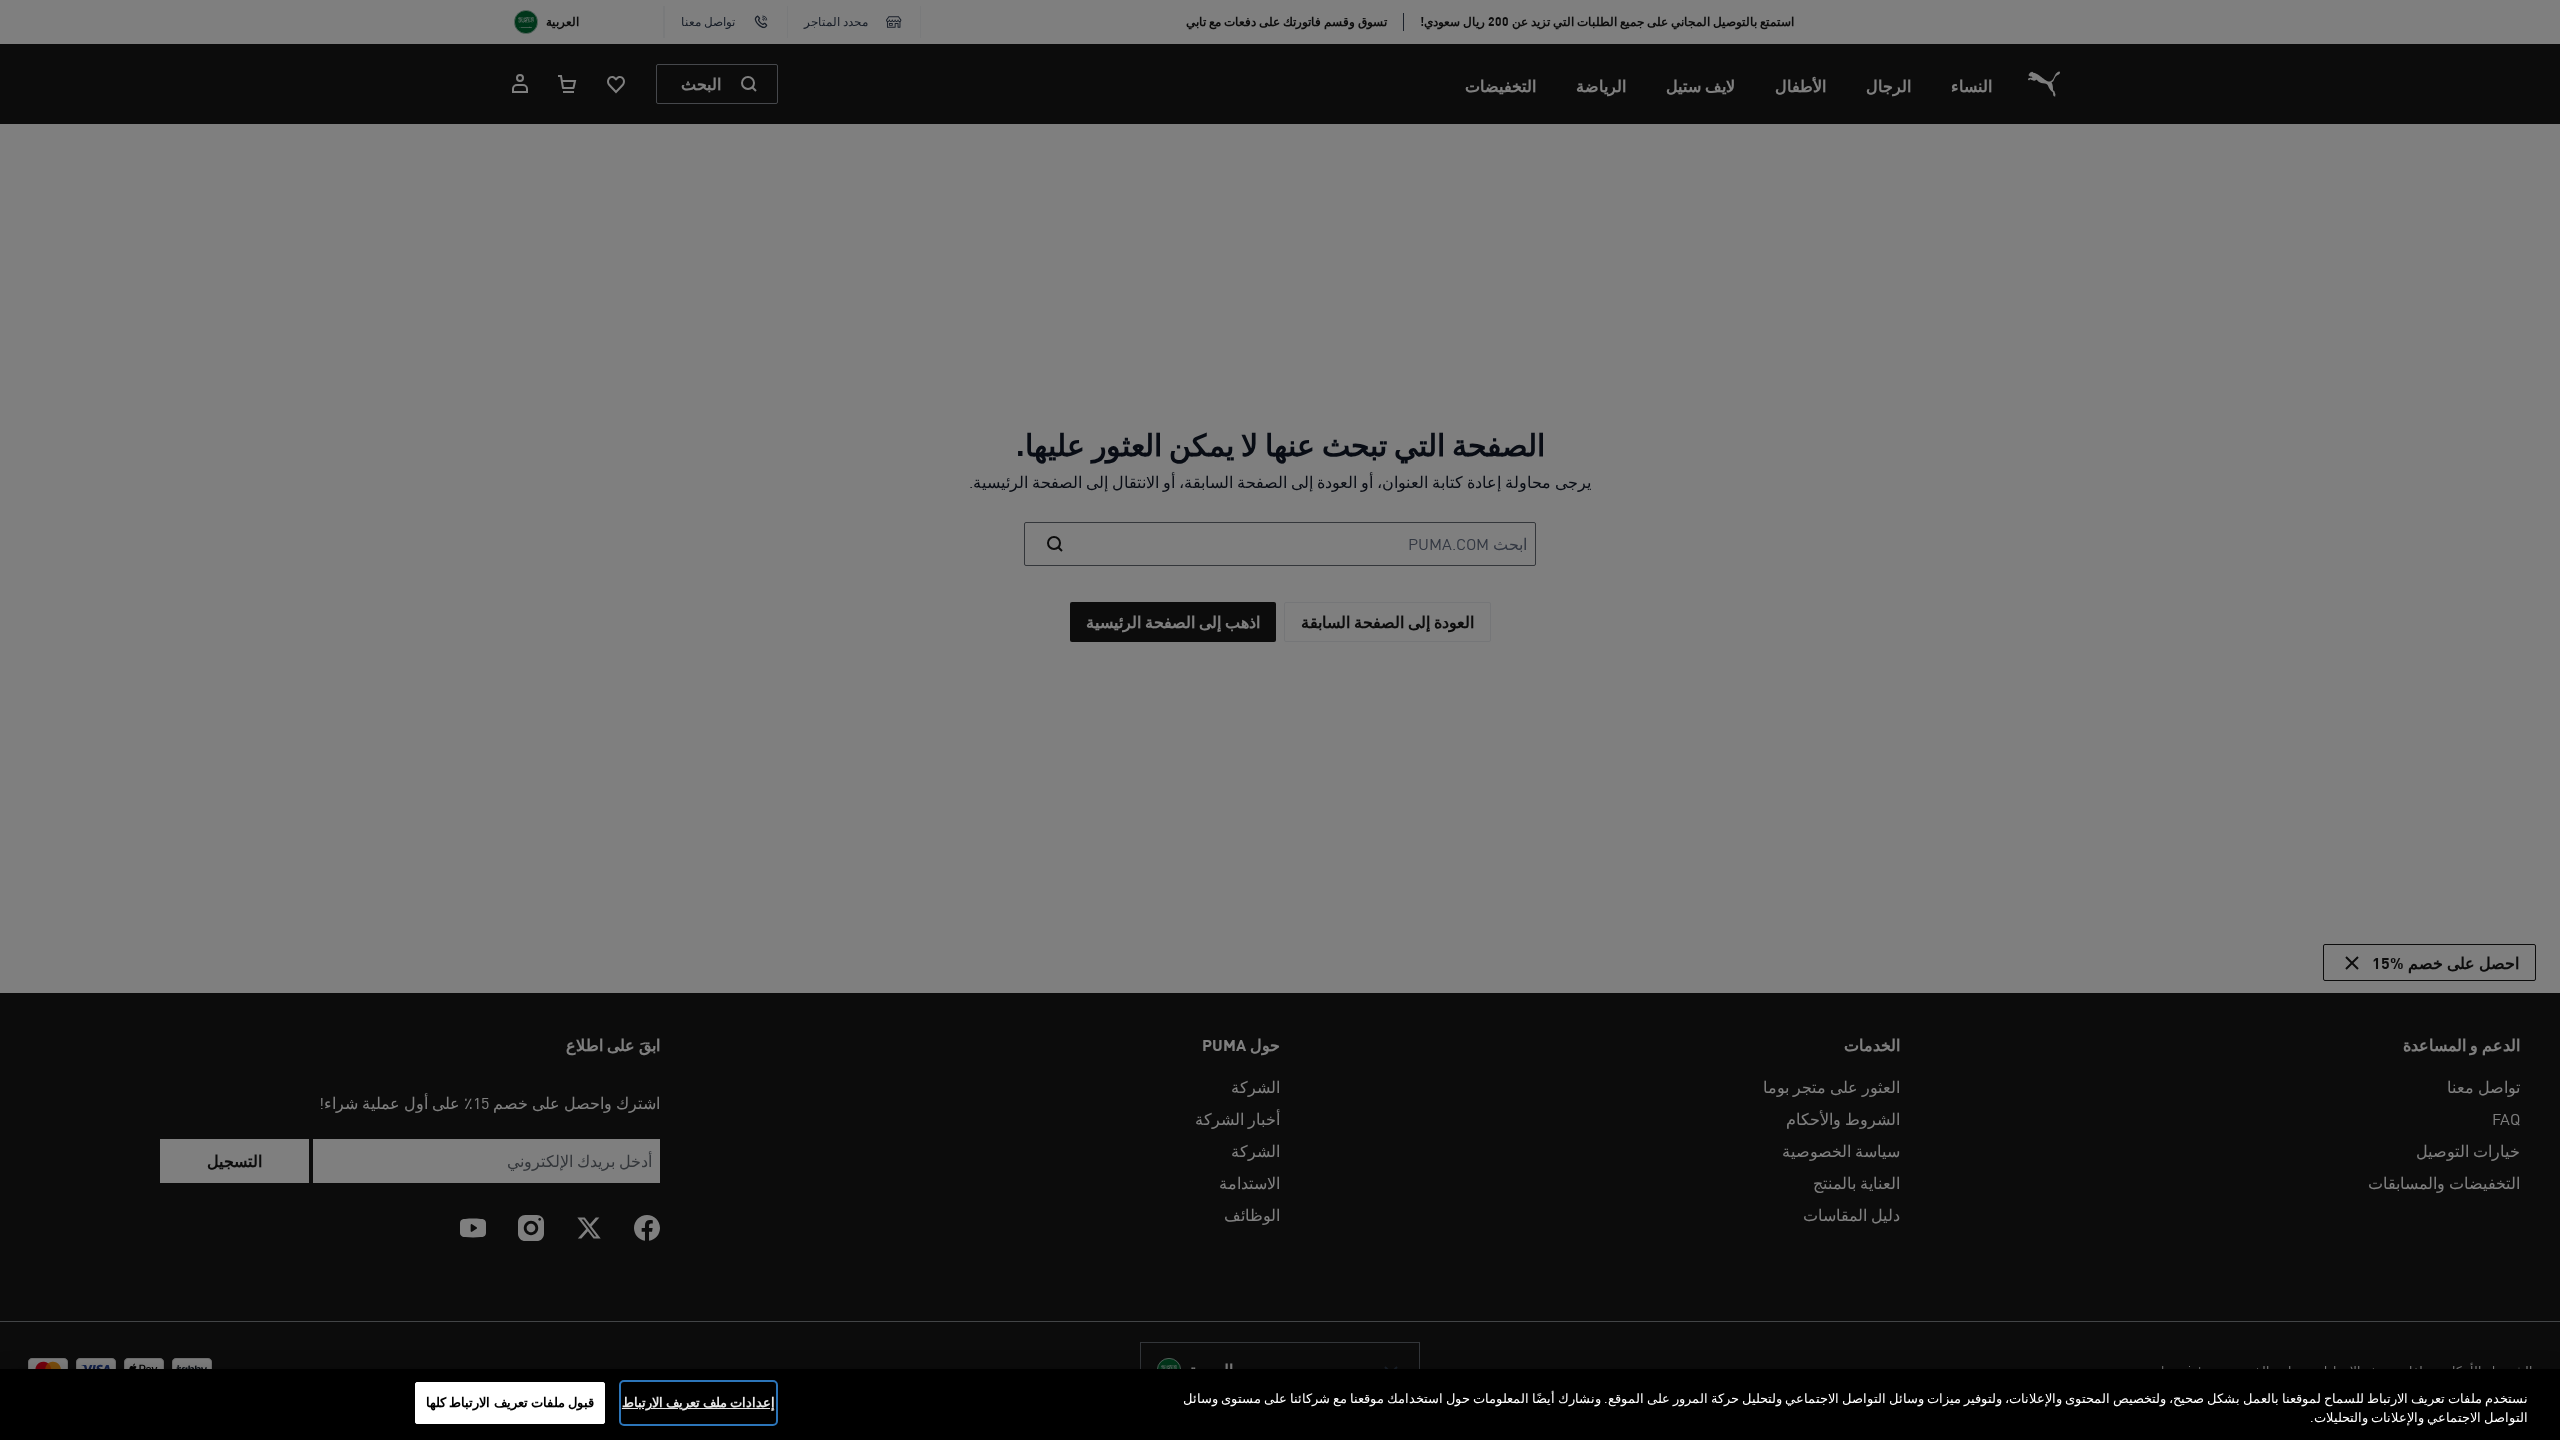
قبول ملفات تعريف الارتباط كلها (510, 1402)
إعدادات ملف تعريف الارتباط (698, 1402)
